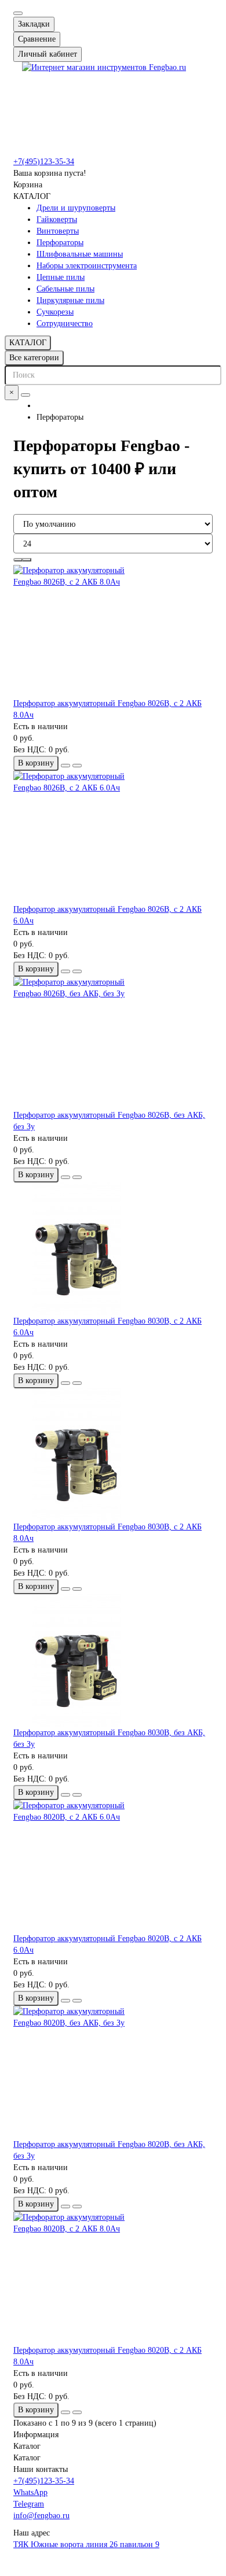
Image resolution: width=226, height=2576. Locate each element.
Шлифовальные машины (80, 254)
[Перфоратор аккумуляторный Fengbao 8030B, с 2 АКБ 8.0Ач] (113, 1455)
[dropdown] (18, 13)
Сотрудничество (65, 324)
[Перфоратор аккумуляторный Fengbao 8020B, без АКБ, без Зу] (113, 2072)
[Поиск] (25, 395)
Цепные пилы (61, 277)
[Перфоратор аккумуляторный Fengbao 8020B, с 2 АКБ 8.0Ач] (113, 2278)
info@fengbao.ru (41, 2516)
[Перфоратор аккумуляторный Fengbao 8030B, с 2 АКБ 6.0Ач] (113, 1249)
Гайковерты (57, 219)
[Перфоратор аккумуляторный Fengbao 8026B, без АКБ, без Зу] (113, 1043)
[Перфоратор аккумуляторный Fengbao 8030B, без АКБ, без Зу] (113, 1661)
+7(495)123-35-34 (44, 162)
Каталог (27, 2446)
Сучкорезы (55, 312)
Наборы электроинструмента (87, 266)
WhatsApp (30, 2492)
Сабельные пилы (65, 289)
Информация (36, 2435)
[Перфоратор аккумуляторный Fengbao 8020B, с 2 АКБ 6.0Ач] (113, 1867)
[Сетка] (18, 560)
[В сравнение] (77, 766)
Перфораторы (60, 243)
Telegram (29, 2504)
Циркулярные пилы (70, 300)
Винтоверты (58, 231)
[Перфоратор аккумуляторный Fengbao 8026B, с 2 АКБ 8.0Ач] (113, 631)
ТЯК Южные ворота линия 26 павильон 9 (86, 2544)
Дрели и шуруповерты (76, 208)
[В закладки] (65, 766)
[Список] (27, 560)
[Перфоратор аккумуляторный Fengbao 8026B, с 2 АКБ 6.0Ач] (113, 837)
